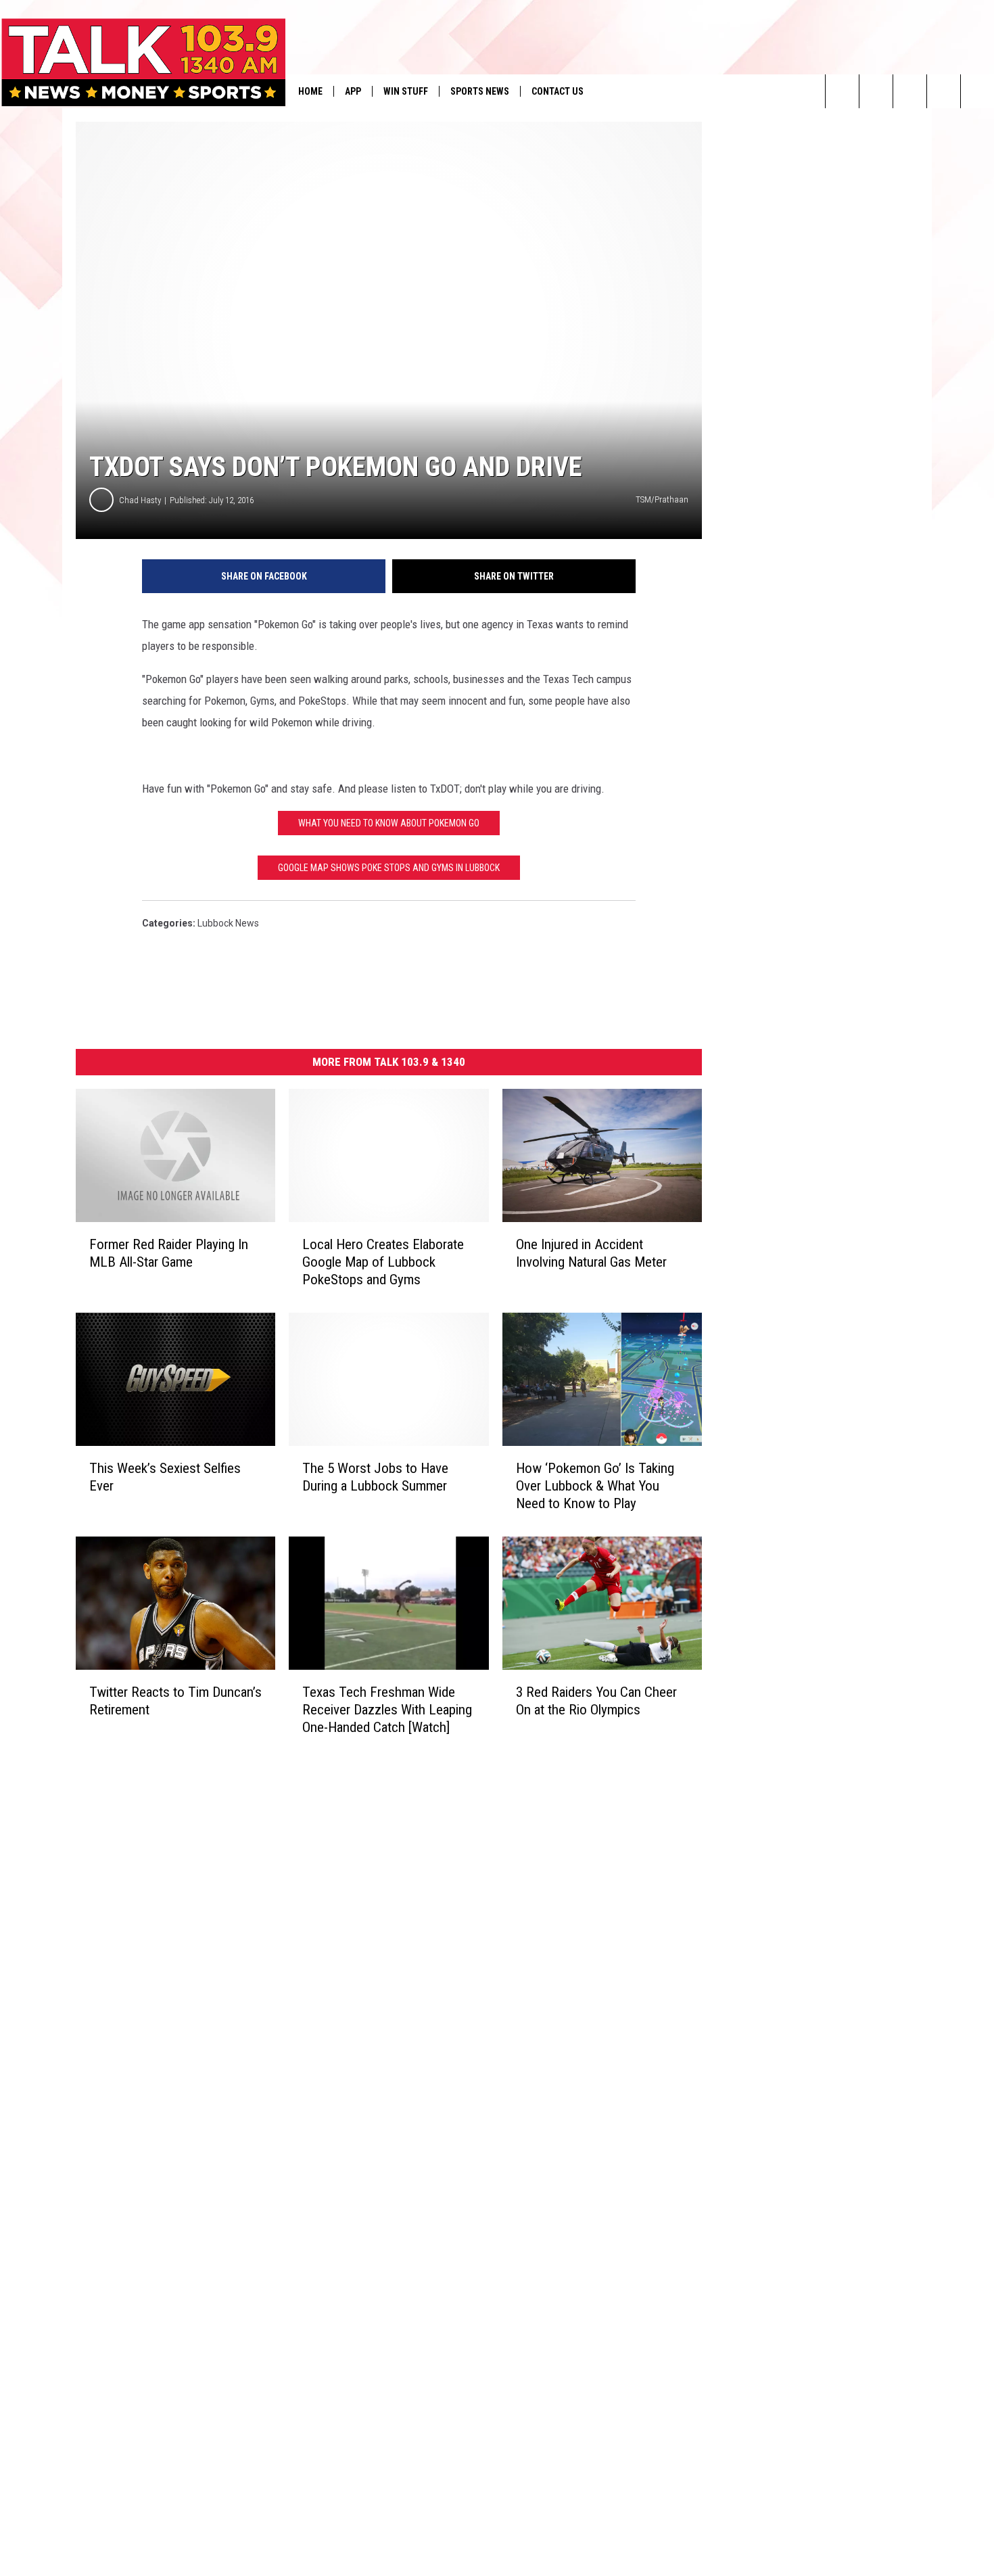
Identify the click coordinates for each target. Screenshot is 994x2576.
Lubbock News (228, 923)
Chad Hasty (140, 500)
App (353, 91)
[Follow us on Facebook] (910, 91)
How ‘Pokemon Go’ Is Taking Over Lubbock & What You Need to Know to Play (595, 1486)
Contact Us (558, 91)
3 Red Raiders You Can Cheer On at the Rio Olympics (596, 1701)
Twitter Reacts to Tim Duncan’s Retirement (175, 1701)
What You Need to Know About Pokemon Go (389, 823)
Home (310, 91)
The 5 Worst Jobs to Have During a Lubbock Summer (375, 1477)
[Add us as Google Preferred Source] (876, 91)
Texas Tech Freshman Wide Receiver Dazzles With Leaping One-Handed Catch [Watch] (387, 1710)
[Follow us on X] (977, 91)
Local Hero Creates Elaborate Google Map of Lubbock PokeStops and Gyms (383, 1262)
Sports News (480, 91)
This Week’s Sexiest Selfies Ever (165, 1477)
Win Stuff (406, 91)
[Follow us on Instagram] (944, 91)
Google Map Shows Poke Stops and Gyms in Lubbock (389, 868)
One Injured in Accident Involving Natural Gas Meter (591, 1253)
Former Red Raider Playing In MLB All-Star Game (169, 1253)
